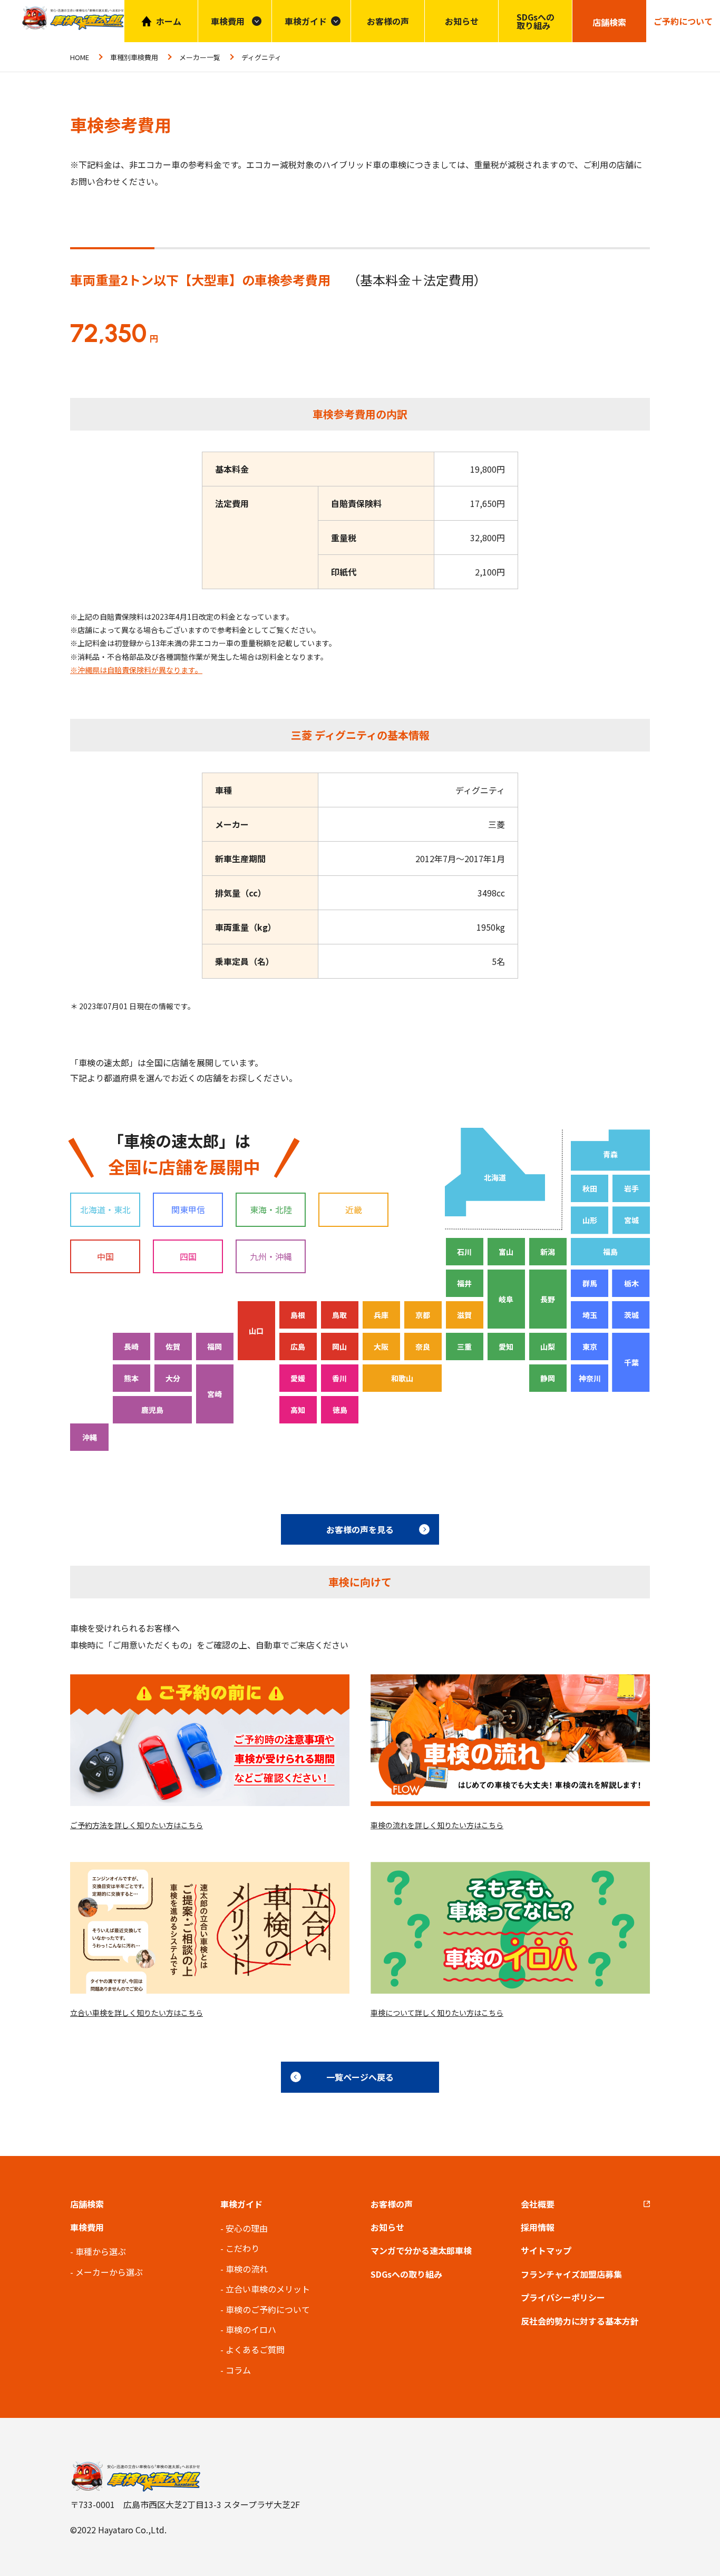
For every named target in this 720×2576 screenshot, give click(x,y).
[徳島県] (340, 1410)
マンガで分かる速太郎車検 (421, 2250)
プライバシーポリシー (563, 2297)
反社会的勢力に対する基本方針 (580, 2321)
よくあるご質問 (255, 2349)
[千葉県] (631, 1362)
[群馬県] (590, 1283)
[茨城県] (631, 1315)
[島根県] (298, 1315)
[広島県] (298, 1346)
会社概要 (538, 2204)
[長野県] (548, 1299)
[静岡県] (548, 1378)
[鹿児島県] (152, 1410)
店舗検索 (87, 2204)
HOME (80, 57)
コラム (238, 2370)
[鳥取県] (340, 1315)
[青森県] (610, 1150)
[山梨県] (548, 1346)
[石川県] (465, 1252)
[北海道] (494, 1172)
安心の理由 (247, 2228)
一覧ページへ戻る (360, 2077)
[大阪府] (381, 1346)
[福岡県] (215, 1346)
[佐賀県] (173, 1346)
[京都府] (423, 1315)
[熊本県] (132, 1378)
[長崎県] (132, 1346)
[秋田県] (590, 1188)
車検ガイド (306, 21)
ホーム (169, 21)
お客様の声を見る (360, 1529)
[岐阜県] (506, 1299)
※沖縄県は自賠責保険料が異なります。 (136, 670)
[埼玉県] (590, 1315)
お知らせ (462, 21)
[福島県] (610, 1252)
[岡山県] (340, 1346)
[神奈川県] (590, 1378)
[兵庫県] (381, 1315)
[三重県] (465, 1346)
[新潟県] (548, 1252)
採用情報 (538, 2227)
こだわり (242, 2248)
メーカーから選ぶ (109, 2272)
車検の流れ (247, 2269)
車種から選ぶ (101, 2251)
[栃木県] (631, 1283)
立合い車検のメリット (268, 2289)
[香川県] (340, 1378)
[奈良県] (423, 1346)
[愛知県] (506, 1346)
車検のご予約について (268, 2309)
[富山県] (506, 1252)
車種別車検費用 (134, 57)
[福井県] (465, 1283)
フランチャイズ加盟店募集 (571, 2274)
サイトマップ (546, 2250)
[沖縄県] (89, 1437)
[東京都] (590, 1346)
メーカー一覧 (200, 57)
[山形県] (590, 1220)
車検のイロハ (251, 2329)
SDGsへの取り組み (536, 21)
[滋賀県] (465, 1315)
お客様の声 (388, 21)
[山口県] (256, 1331)
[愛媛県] (298, 1378)
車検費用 (87, 2227)
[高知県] (298, 1410)
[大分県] (173, 1378)
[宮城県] (631, 1220)
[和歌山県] (402, 1378)
